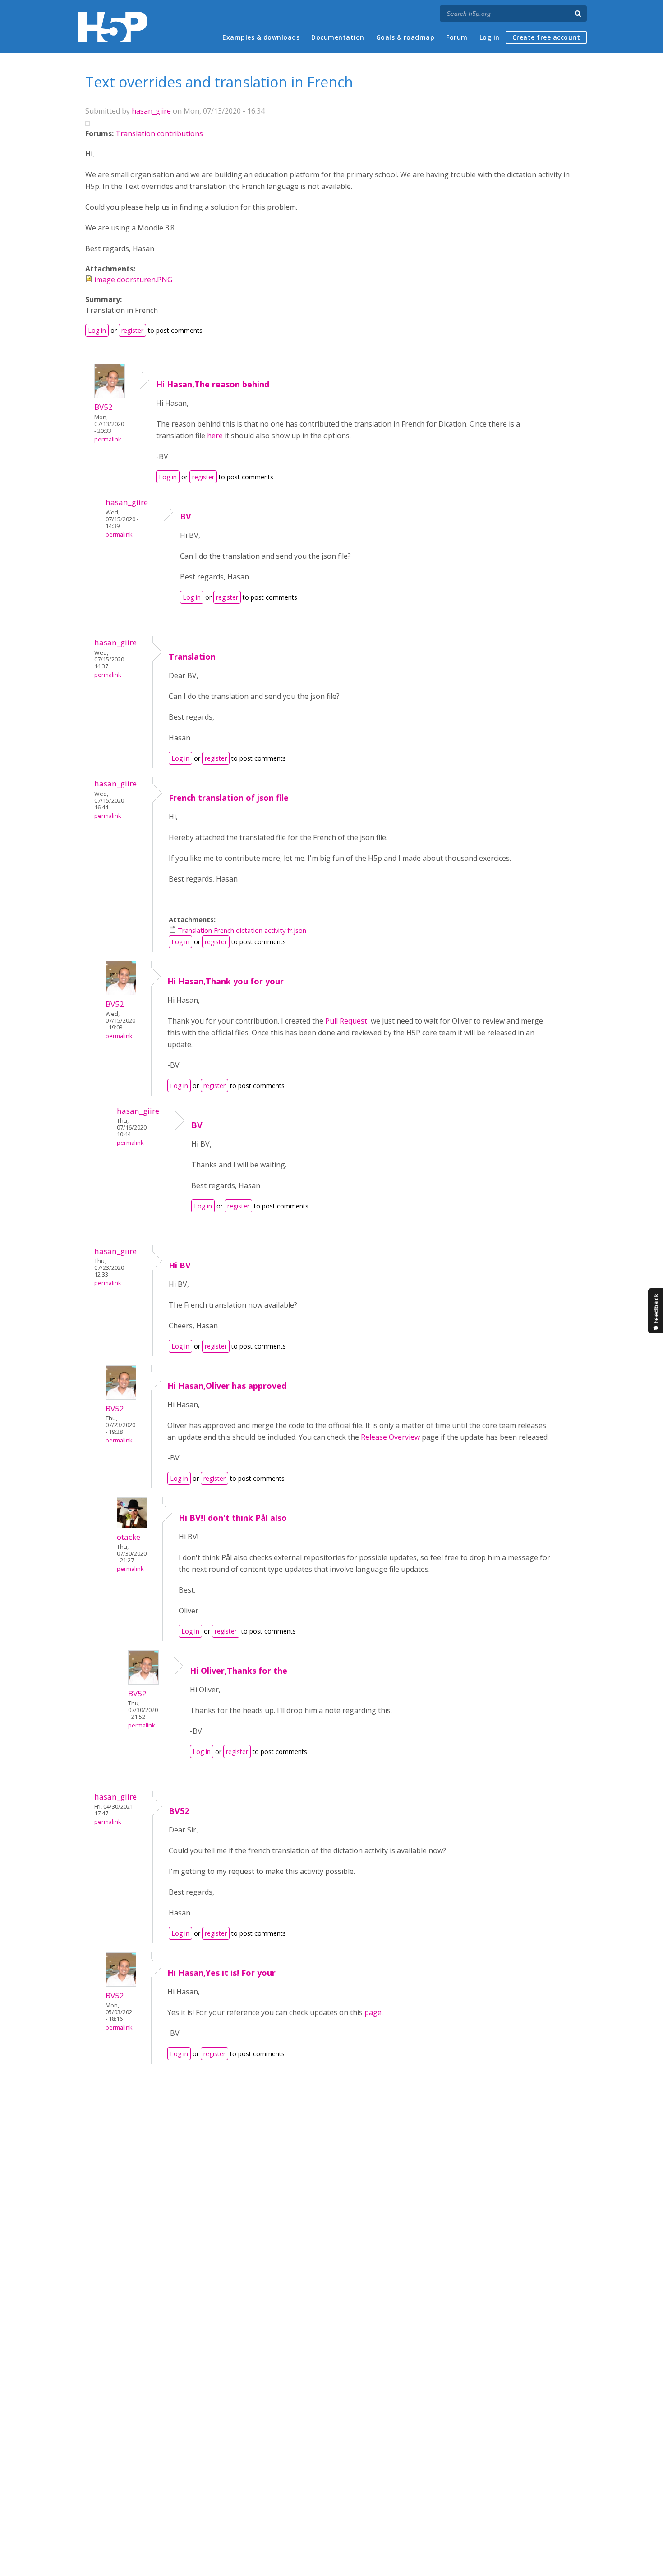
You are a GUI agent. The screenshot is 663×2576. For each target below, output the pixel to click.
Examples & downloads (261, 37)
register (132, 330)
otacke (129, 1537)
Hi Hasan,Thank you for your (226, 981)
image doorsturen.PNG (133, 280)
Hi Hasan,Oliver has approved (227, 1386)
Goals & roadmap (405, 37)
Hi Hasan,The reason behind (213, 384)
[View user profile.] (110, 395)
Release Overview (390, 1437)
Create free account (546, 37)
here (215, 436)
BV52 (104, 407)
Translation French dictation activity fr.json (242, 930)
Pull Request (346, 1021)
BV (186, 516)
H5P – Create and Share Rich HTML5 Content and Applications (113, 27)
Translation (192, 657)
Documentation (338, 37)
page (373, 2012)
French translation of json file (229, 798)
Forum (457, 37)
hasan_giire (151, 111)
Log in (490, 37)
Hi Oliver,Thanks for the (239, 1671)
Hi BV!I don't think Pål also (233, 1518)
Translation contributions (159, 133)
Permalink (108, 439)
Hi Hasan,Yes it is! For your (221, 1973)
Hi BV (180, 1265)
